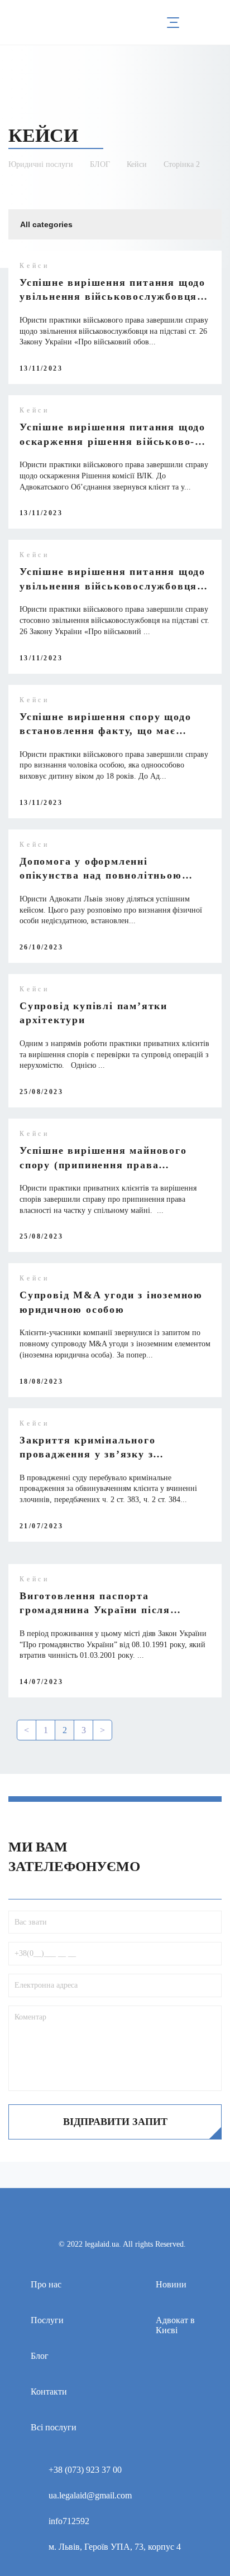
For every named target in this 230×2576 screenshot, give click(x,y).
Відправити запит (115, 2122)
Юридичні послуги (41, 164)
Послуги (47, 2320)
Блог (40, 2356)
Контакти (49, 2392)
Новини (171, 2284)
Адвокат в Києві (175, 2325)
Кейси (137, 164)
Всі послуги (54, 2427)
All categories (46, 224)
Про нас (46, 2284)
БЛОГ (100, 164)
